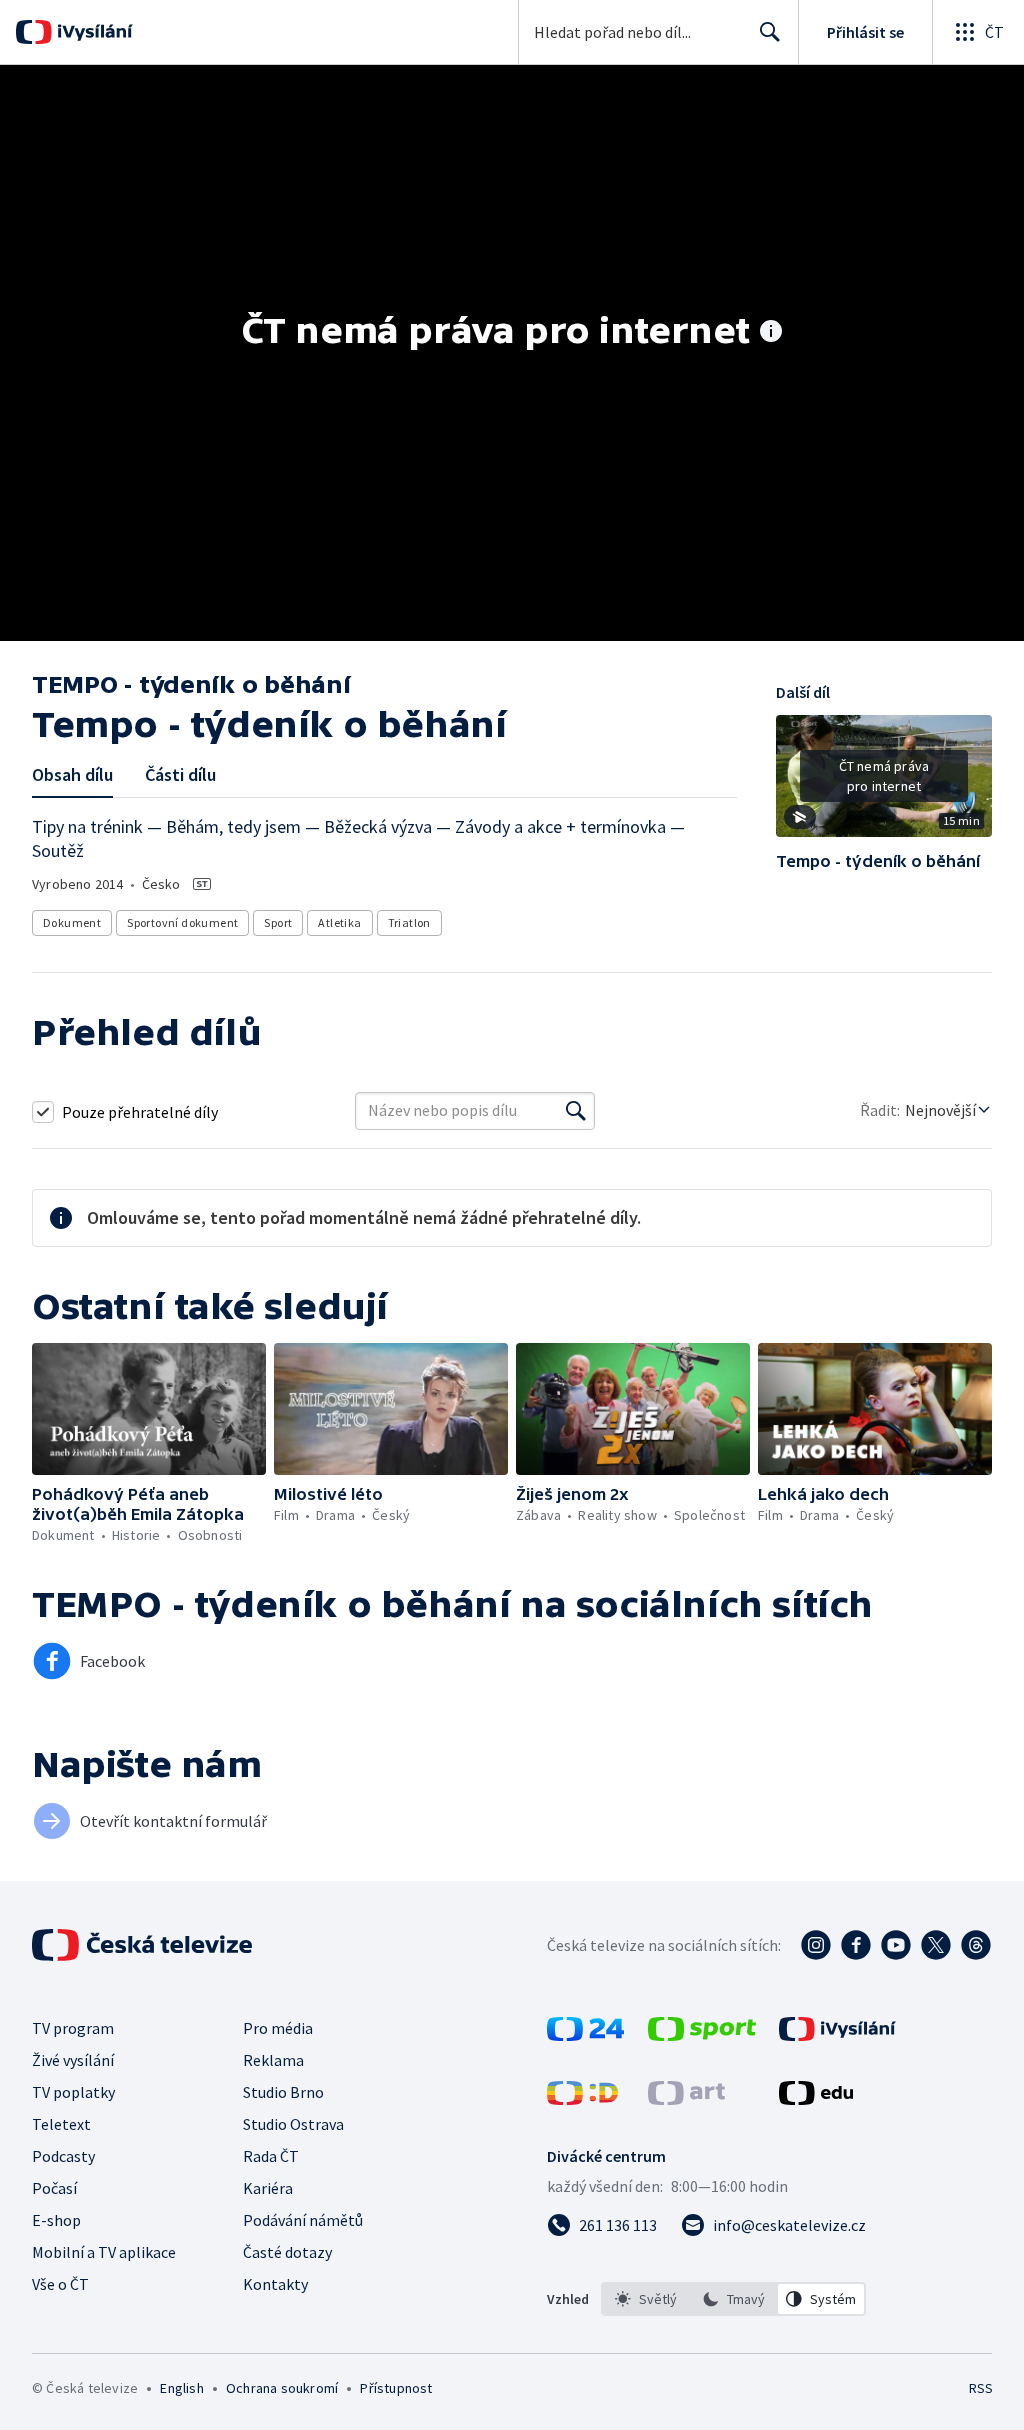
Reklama (273, 2060)
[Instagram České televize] (816, 1945)
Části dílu (180, 774)
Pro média (278, 2028)
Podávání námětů (303, 2220)
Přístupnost (396, 2388)
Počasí (54, 2188)
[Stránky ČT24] (585, 2035)
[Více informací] (771, 333)
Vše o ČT (60, 2284)
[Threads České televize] (976, 1945)
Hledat (770, 32)
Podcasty (63, 2156)
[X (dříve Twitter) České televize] (936, 1945)
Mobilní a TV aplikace (104, 2252)
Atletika (339, 922)
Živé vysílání (73, 2060)
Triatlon (409, 922)
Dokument (72, 922)
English (181, 2388)
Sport (278, 922)
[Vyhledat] (576, 1111)
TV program (73, 2028)
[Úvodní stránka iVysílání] (92, 32)
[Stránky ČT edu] (816, 2099)
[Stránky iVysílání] (837, 2035)
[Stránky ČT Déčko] (582, 2099)
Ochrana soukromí (282, 2388)
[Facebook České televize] (856, 1945)
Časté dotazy (287, 2252)
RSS (980, 2388)
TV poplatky (73, 2092)
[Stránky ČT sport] (702, 2035)
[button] (884, 783)
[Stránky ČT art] (686, 2099)
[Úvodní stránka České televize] (144, 1945)
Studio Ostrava (293, 2124)
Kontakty (275, 2284)
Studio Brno (283, 2092)
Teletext (61, 2124)
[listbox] (733, 2299)
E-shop (56, 2220)
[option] (646, 2299)
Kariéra (268, 2188)
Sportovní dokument (182, 922)
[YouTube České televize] (896, 1945)
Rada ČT (271, 2156)
